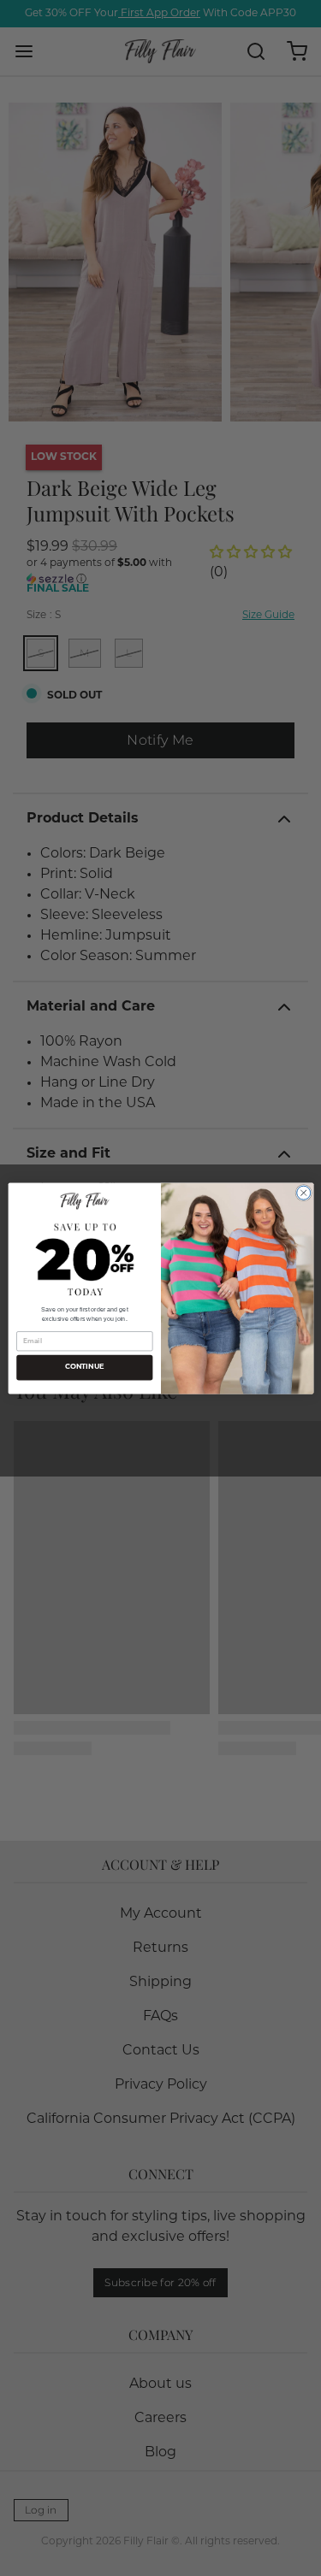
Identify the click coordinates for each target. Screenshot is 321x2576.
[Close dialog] (303, 1193)
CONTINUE (84, 1367)
